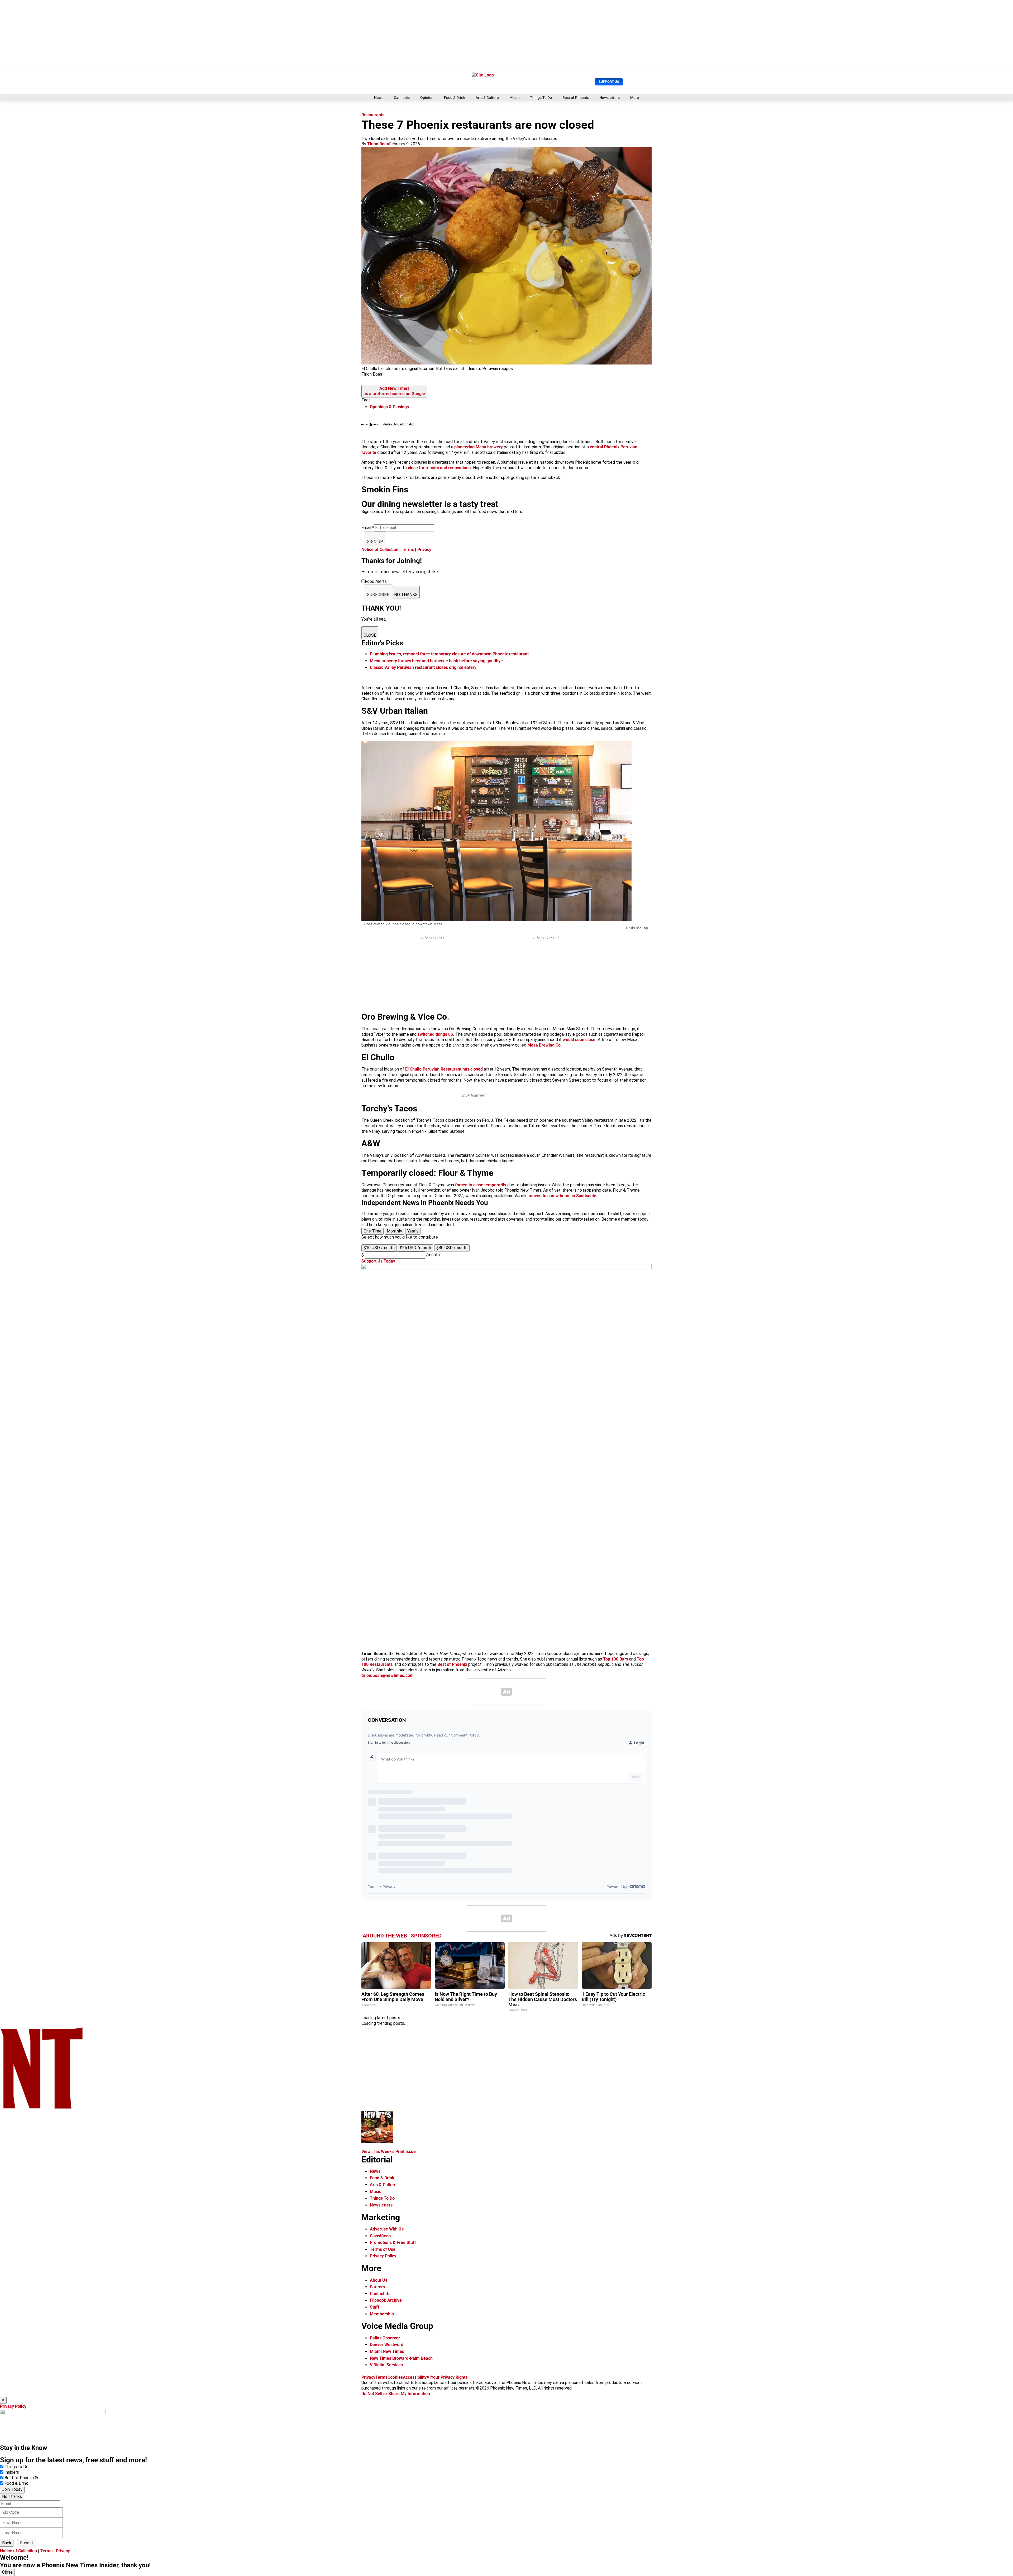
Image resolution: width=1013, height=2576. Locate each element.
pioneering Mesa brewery (479, 447)
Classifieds (380, 2236)
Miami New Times (387, 2351)
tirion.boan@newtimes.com (388, 1675)
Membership (382, 2314)
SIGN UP (375, 542)
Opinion (427, 98)
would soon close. (580, 1040)
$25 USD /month (415, 1248)
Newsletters (610, 98)
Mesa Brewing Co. (545, 1045)
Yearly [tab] (413, 1231)
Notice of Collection (380, 550)
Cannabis (402, 98)
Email (368, 528)
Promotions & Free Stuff (393, 2242)
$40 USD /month (452, 1248)
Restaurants (373, 115)
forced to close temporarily (481, 1185)
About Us (379, 2280)
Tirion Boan (378, 144)
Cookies (395, 2377)
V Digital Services (386, 2365)
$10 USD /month (379, 1248)
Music (514, 98)
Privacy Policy (383, 2256)
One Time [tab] (372, 1231)
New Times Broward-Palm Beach (401, 2358)
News (379, 98)
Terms (408, 550)
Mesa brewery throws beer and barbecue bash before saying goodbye (436, 661)
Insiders (12, 2472)
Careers (377, 2287)
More (635, 98)
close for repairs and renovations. (440, 468)
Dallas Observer (385, 2338)
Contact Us (380, 2294)
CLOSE (370, 635)
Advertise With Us (387, 2229)
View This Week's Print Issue (389, 2152)
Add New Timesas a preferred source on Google (394, 391)
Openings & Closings (389, 407)
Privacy (424, 550)
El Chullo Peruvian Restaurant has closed (444, 1069)
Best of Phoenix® (21, 2478)
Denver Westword (387, 2345)
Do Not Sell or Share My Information (396, 2394)
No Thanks (12, 2496)
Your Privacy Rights (449, 2377)
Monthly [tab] (394, 1231)
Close (7, 2572)
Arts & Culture (487, 98)
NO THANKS (406, 595)
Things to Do (16, 2467)
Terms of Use (383, 2249)
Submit (27, 2543)
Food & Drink (455, 98)
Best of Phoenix (576, 98)
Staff (375, 2307)
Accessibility (415, 2377)
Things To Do (541, 98)
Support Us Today (378, 1261)
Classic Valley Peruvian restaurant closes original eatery (423, 667)
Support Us (609, 82)
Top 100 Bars (616, 1659)
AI (429, 2377)
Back (7, 2543)
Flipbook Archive (386, 2300)
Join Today (12, 2489)
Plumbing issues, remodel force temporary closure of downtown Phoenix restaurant (449, 654)
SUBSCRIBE (378, 595)
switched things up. (436, 1034)
